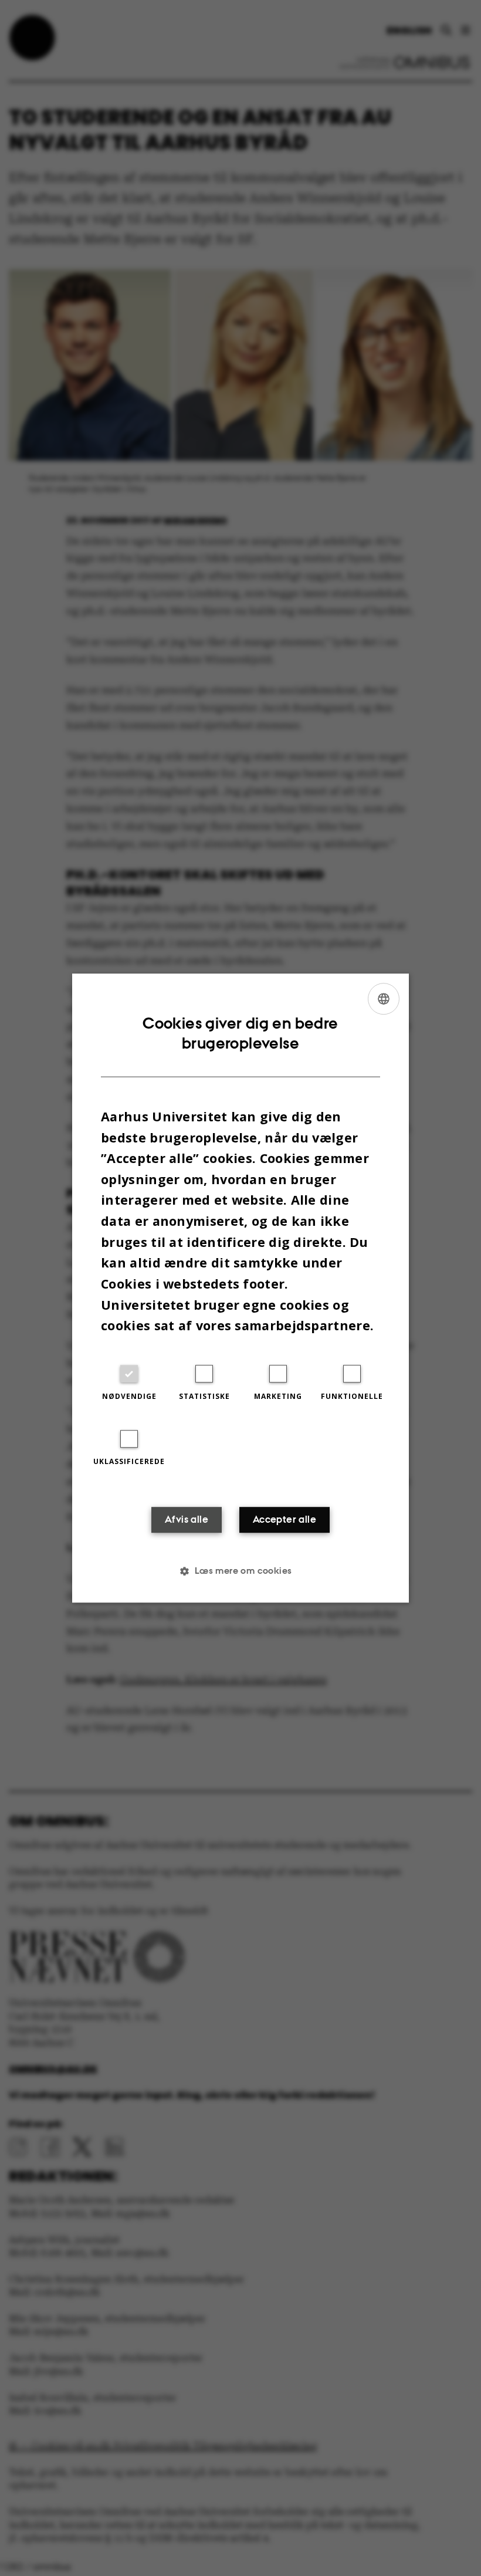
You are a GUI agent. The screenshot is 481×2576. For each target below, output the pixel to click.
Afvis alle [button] (187, 1519)
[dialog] (240, 1288)
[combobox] (384, 999)
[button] (240, 1571)
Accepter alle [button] (284, 1519)
